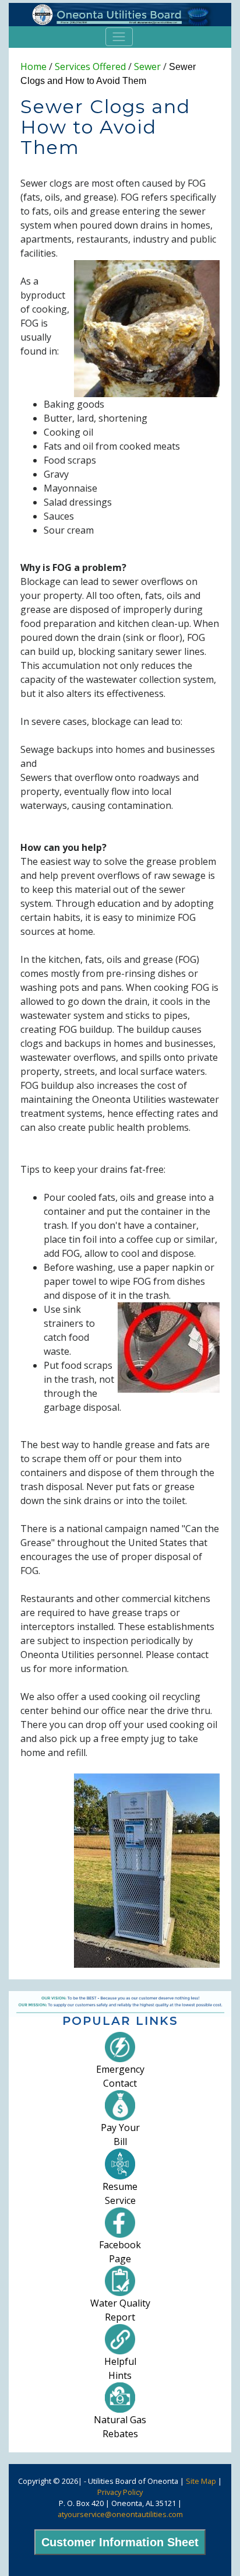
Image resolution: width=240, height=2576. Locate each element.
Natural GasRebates (120, 2427)
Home (33, 66)
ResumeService (120, 2193)
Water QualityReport (120, 2310)
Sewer (147, 66)
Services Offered (90, 66)
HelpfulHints (120, 2368)
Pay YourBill (120, 2135)
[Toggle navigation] (119, 37)
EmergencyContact (120, 2076)
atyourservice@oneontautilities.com (120, 2514)
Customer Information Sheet (120, 2542)
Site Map (201, 2481)
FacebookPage (120, 2252)
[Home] (120, 15)
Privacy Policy (120, 2492)
